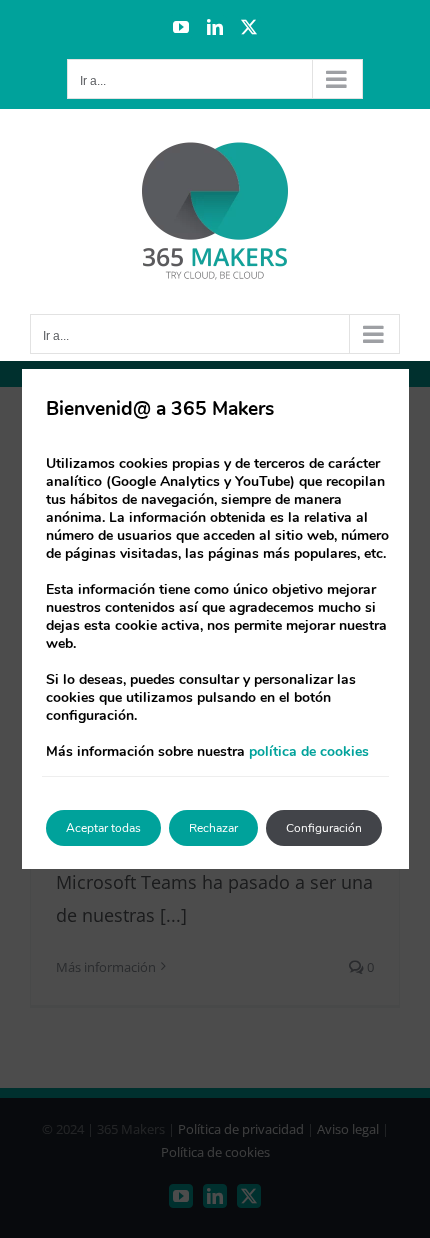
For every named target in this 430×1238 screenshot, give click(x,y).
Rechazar (213, 828)
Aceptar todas (103, 828)
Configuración (324, 828)
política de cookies (309, 751)
